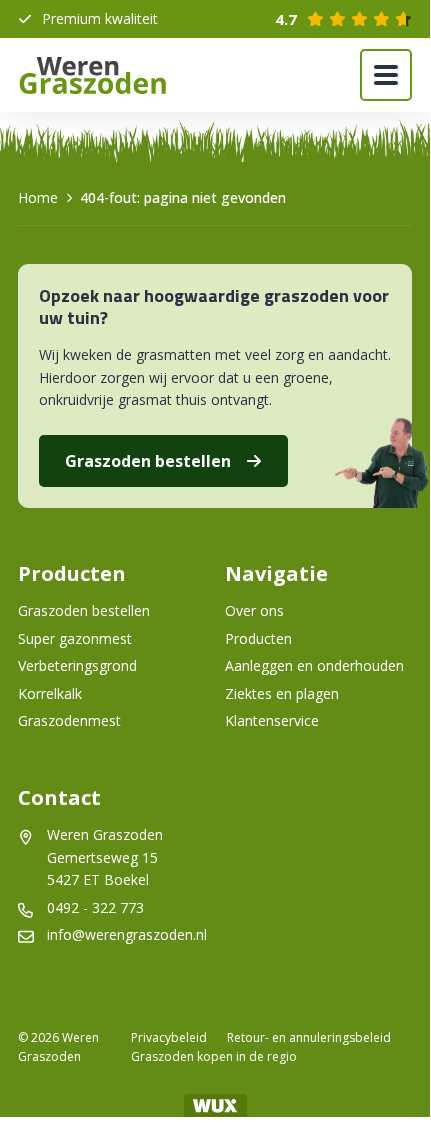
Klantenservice (272, 720)
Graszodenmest (69, 720)
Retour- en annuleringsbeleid (309, 1037)
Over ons (254, 610)
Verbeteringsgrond (77, 665)
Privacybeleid (169, 1037)
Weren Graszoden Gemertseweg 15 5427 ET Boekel (107, 857)
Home (38, 197)
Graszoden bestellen (148, 461)
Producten (258, 638)
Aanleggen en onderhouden (314, 665)
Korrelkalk (50, 693)
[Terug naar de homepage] (93, 75)
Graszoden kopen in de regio (214, 1056)
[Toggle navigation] (386, 75)
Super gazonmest (75, 638)
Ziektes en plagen (282, 693)
